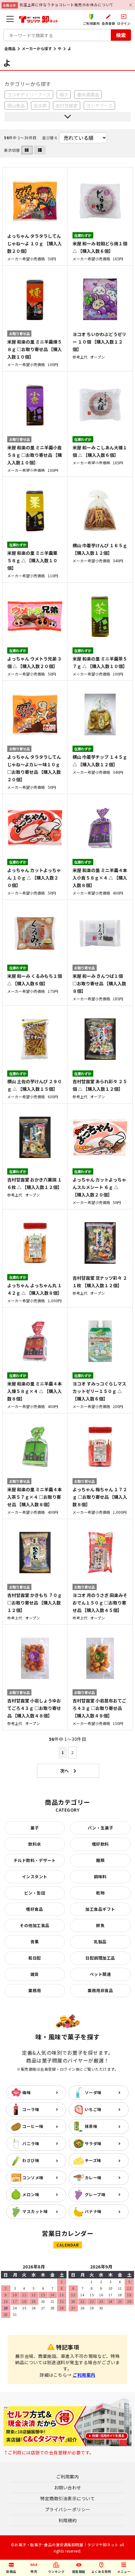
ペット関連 (100, 1974)
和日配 (35, 1958)
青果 (35, 1942)
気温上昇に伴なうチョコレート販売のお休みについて (67, 5)
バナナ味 (93, 2211)
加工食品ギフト (100, 1909)
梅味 (27, 2092)
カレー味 (93, 2178)
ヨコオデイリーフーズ (29, 94)
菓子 (35, 1828)
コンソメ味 (33, 2178)
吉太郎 (40, 105)
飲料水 (35, 1844)
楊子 (64, 94)
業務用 (35, 1990)
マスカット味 (35, 2211)
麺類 (100, 1860)
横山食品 (16, 105)
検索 (121, 35)
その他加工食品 (35, 1925)
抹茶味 (91, 2126)
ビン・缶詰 (35, 1893)
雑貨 (35, 1974)
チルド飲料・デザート (35, 1860)
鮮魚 (100, 1925)
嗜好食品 (35, 1909)
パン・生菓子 (100, 1828)
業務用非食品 (100, 1990)
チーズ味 (93, 2160)
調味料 (100, 1877)
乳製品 (100, 1942)
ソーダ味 (93, 2092)
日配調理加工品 (100, 1958)
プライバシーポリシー (68, 2509)
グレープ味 (95, 2194)
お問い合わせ (68, 2487)
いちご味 (93, 2109)
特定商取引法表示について (67, 2498)
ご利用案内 (84, 2375)
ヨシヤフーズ (99, 105)
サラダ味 (93, 2143)
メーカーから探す (37, 48)
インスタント (35, 1877)
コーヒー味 (33, 2126)
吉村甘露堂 (67, 105)
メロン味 (31, 2194)
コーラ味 (31, 2109)
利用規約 (67, 2520)
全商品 (10, 48)
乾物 (100, 1893)
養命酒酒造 (88, 94)
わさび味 (31, 2160)
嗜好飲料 (100, 1844)
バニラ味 (31, 2143)
